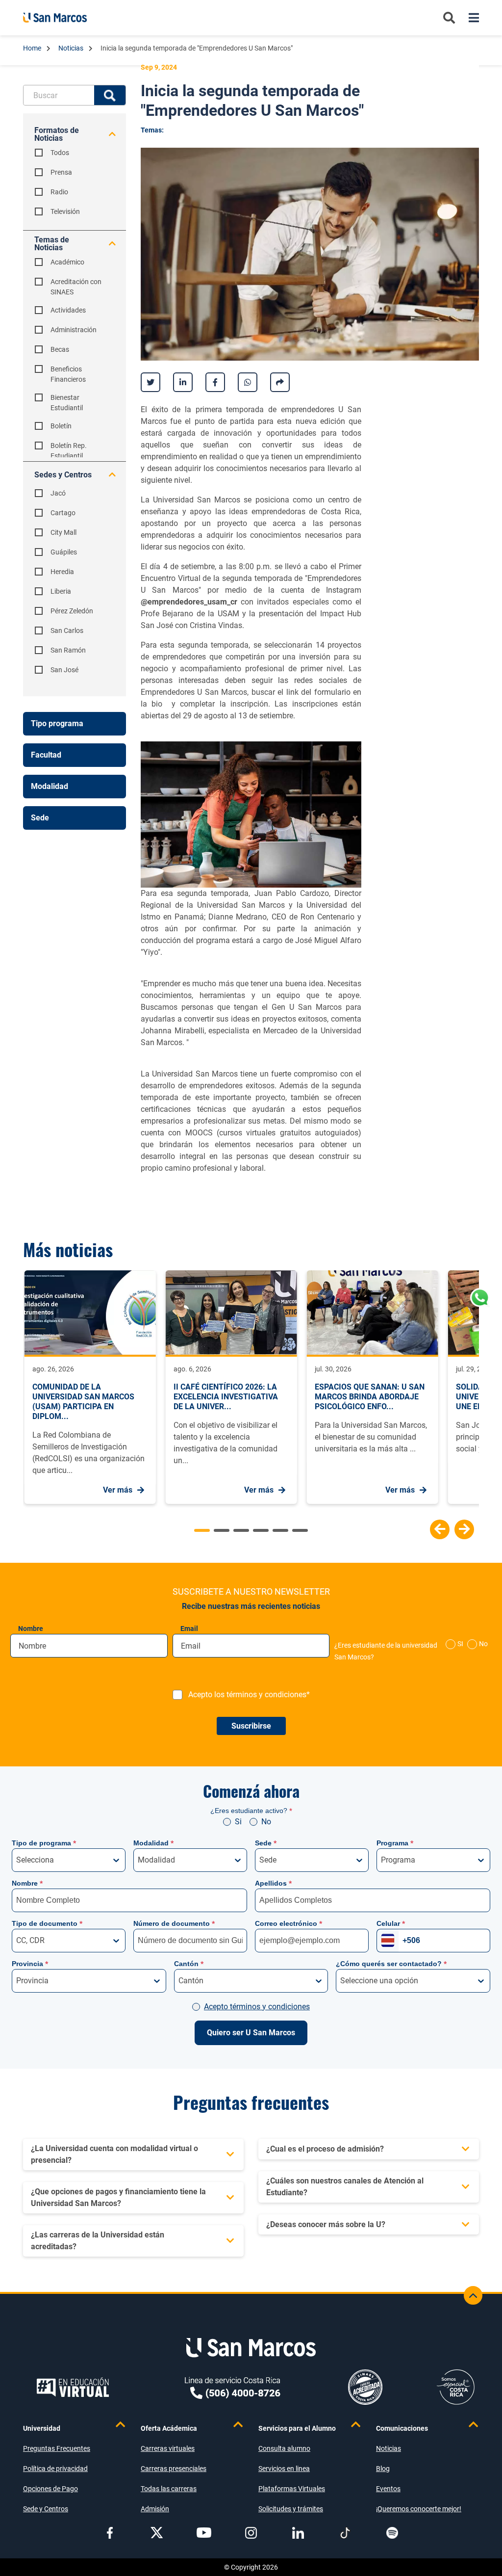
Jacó (58, 493)
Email (189, 1629)
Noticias (72, 48)
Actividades (68, 310)
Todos (60, 153)
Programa (395, 1843)
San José (64, 670)
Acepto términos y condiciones (257, 2007)
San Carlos (67, 631)
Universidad (42, 2428)
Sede (266, 1843)
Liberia (61, 591)
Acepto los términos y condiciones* (249, 1695)
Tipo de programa (44, 1843)
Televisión (65, 211)
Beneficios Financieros (68, 374)
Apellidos (273, 1883)
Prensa (61, 172)
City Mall (63, 532)
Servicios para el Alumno (297, 2428)
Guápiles (64, 552)
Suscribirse (251, 1726)
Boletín (61, 426)
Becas (60, 349)
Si (238, 1822)
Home (33, 48)
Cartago (63, 513)
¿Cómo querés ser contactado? (391, 1964)
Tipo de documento (47, 1923)
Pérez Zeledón (72, 611)
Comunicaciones (402, 2428)
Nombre (31, 1629)
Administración (74, 330)
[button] (440, 1529)
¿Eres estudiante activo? (251, 1811)
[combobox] (17, 1860)
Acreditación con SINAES (76, 287)
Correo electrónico (289, 1923)
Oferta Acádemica (169, 2428)
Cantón (189, 1964)
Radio (59, 192)
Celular (391, 1923)
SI (460, 1644)
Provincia (30, 1964)
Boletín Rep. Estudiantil (69, 451)
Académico (67, 262)
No (483, 1644)
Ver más (118, 1490)
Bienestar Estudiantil (67, 403)
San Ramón (68, 650)
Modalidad (153, 1843)
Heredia (62, 572)
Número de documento (174, 1923)
